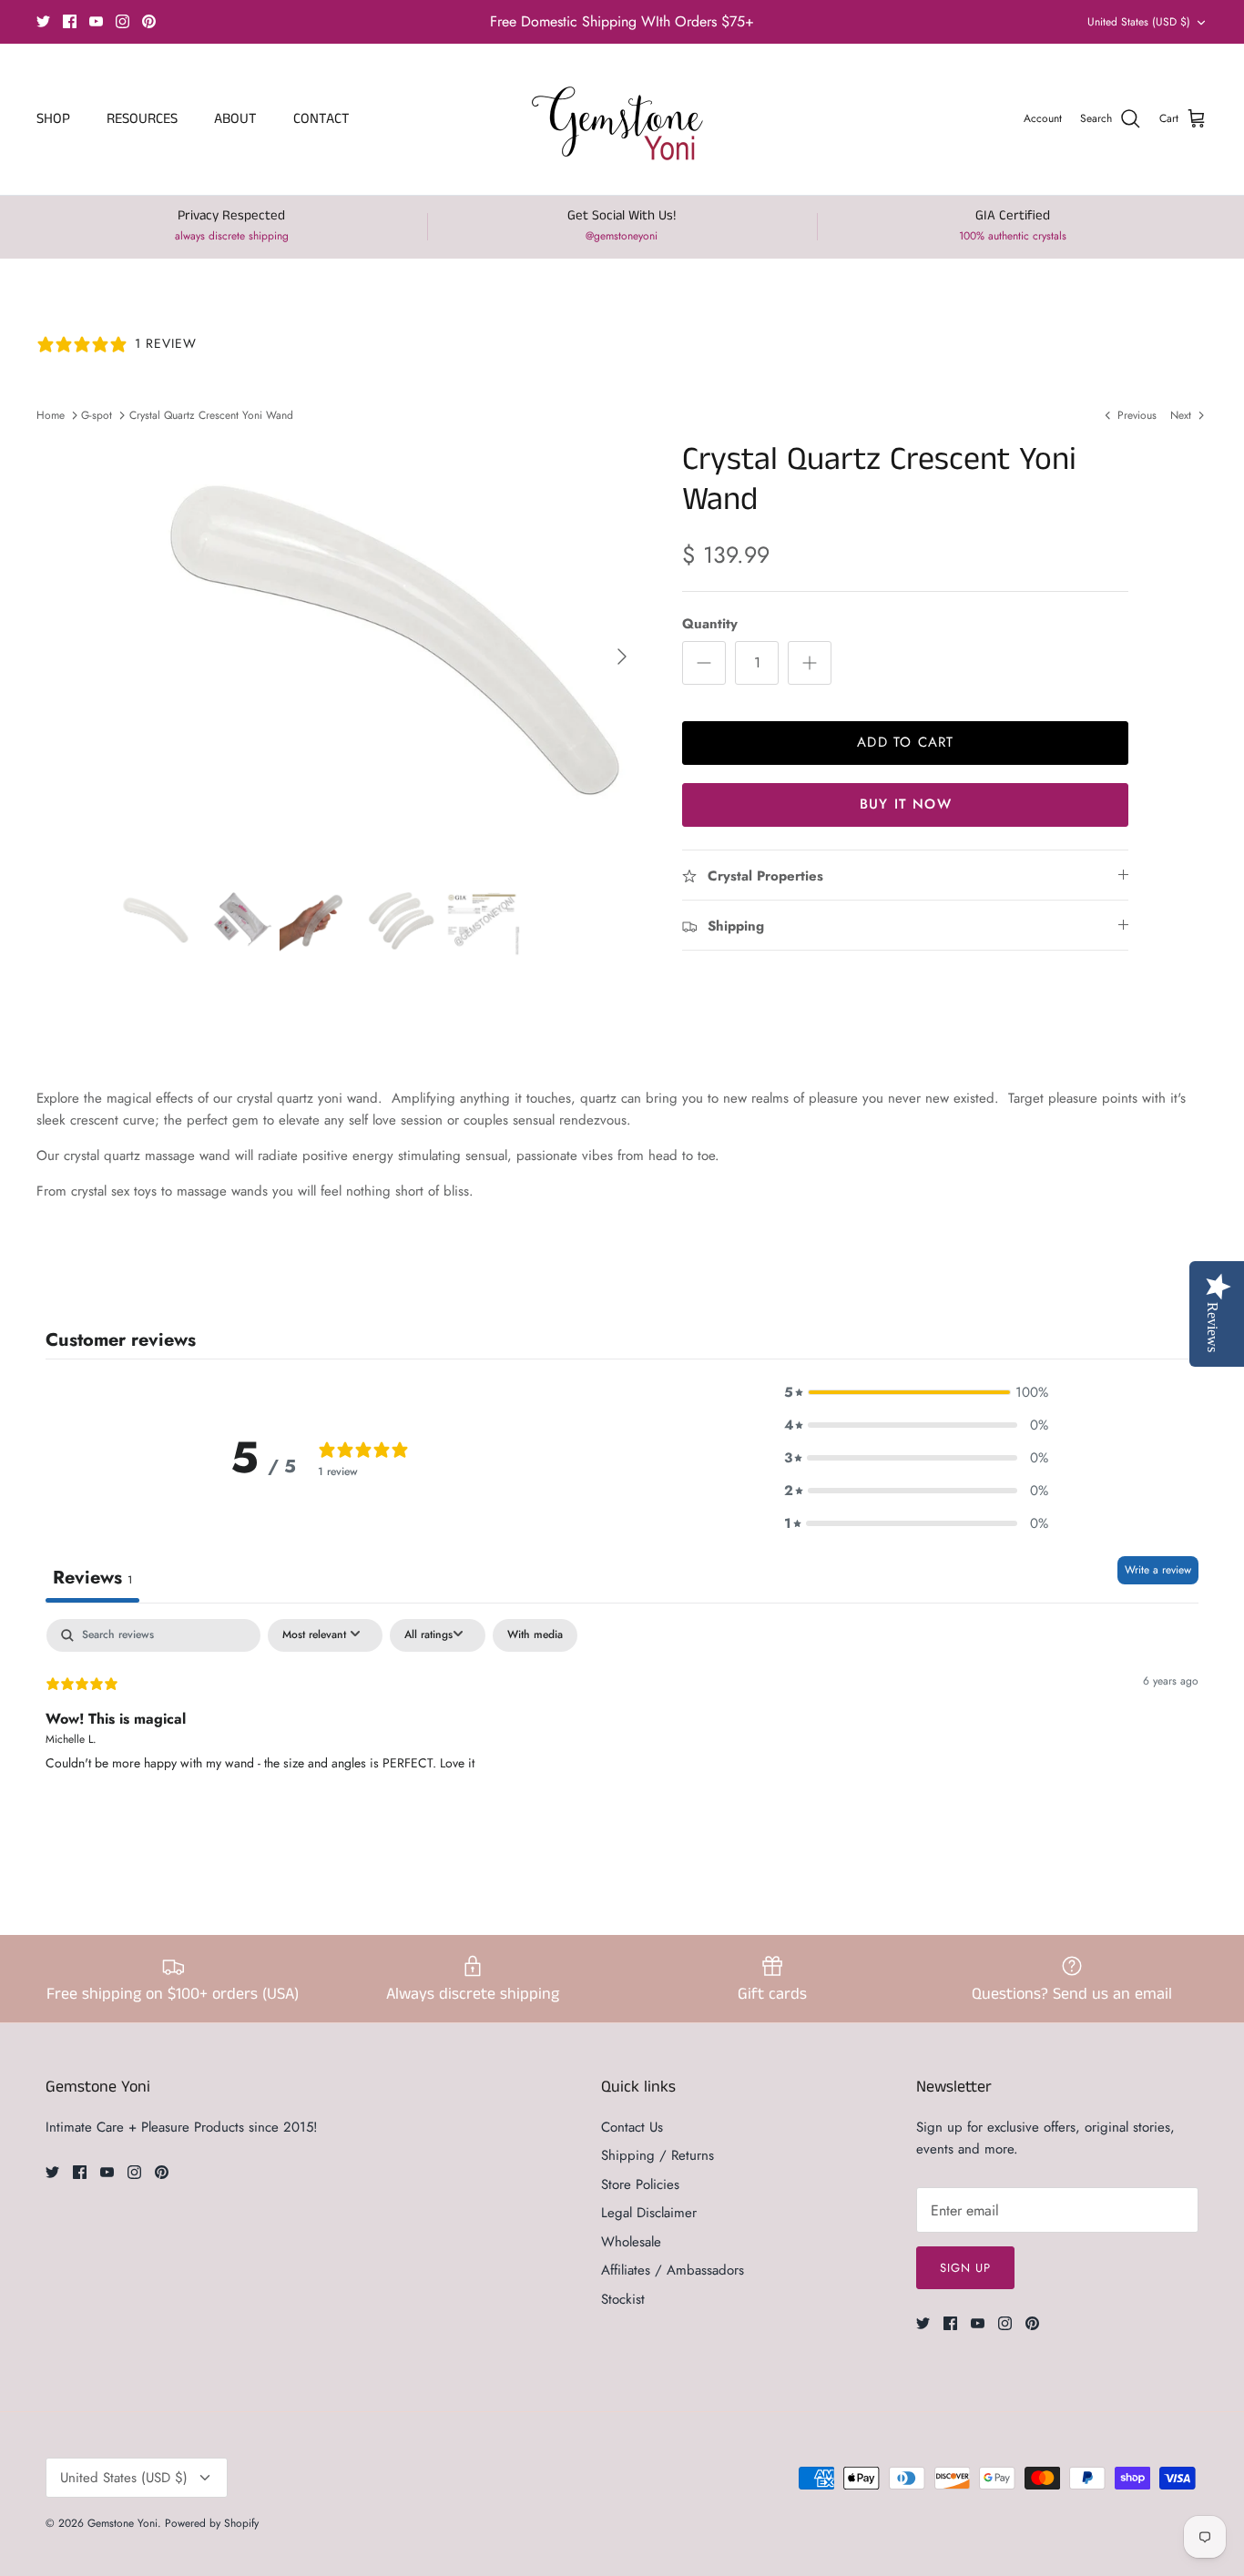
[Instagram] (122, 21)
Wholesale (631, 2242)
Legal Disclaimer (649, 2213)
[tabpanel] (622, 1736)
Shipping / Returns (658, 2155)
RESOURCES (142, 119)
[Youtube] (96, 21)
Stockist (623, 2299)
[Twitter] (43, 21)
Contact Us (632, 2127)
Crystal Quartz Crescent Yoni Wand (211, 415)
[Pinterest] (149, 21)
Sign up (965, 2268)
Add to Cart (905, 742)
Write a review (1158, 1570)
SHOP (53, 119)
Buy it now (906, 804)
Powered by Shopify (212, 2523)
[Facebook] (70, 21)
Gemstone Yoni (122, 2523)
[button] (916, 1392)
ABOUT (235, 119)
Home (51, 415)
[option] (379, 656)
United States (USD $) (1139, 22)
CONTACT (321, 119)
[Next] (622, 657)
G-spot (97, 415)
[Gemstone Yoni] (622, 119)
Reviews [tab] (92, 1578)
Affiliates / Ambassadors (673, 2270)
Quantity (710, 624)
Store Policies (640, 2184)
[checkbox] (535, 1635)
